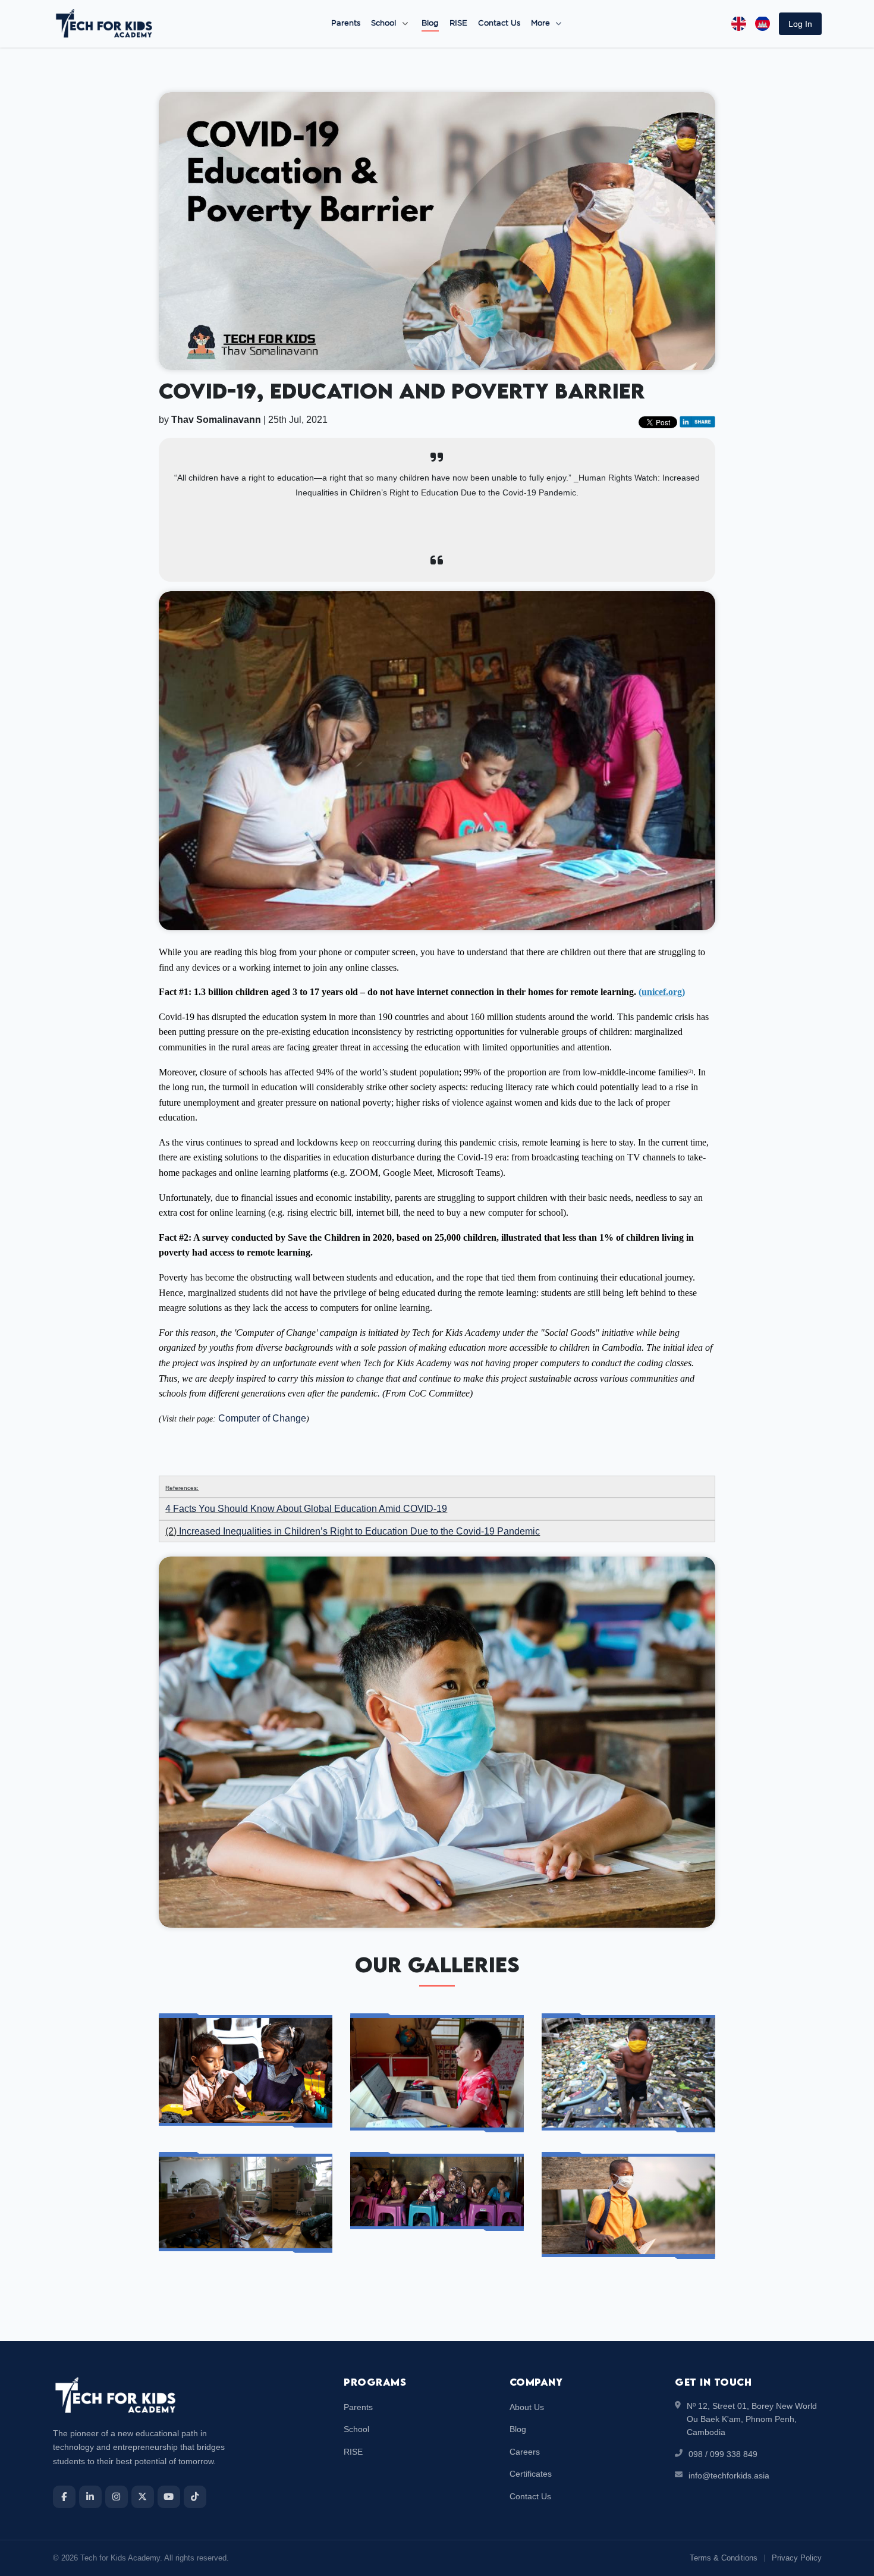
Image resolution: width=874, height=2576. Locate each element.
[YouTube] (169, 2497)
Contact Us (499, 23)
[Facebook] (64, 2497)
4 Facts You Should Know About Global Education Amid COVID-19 (306, 1509)
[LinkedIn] (90, 2497)
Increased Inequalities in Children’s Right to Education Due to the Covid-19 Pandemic (359, 1531)
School (383, 23)
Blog (430, 23)
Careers (525, 2452)
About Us (527, 2407)
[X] (143, 2497)
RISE (458, 23)
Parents (346, 23)
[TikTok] (195, 2497)
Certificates (531, 2474)
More (542, 23)
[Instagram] (117, 2497)
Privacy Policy (797, 2558)
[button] (800, 24)
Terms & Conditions (724, 2558)
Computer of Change (262, 1418)
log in (800, 24)
